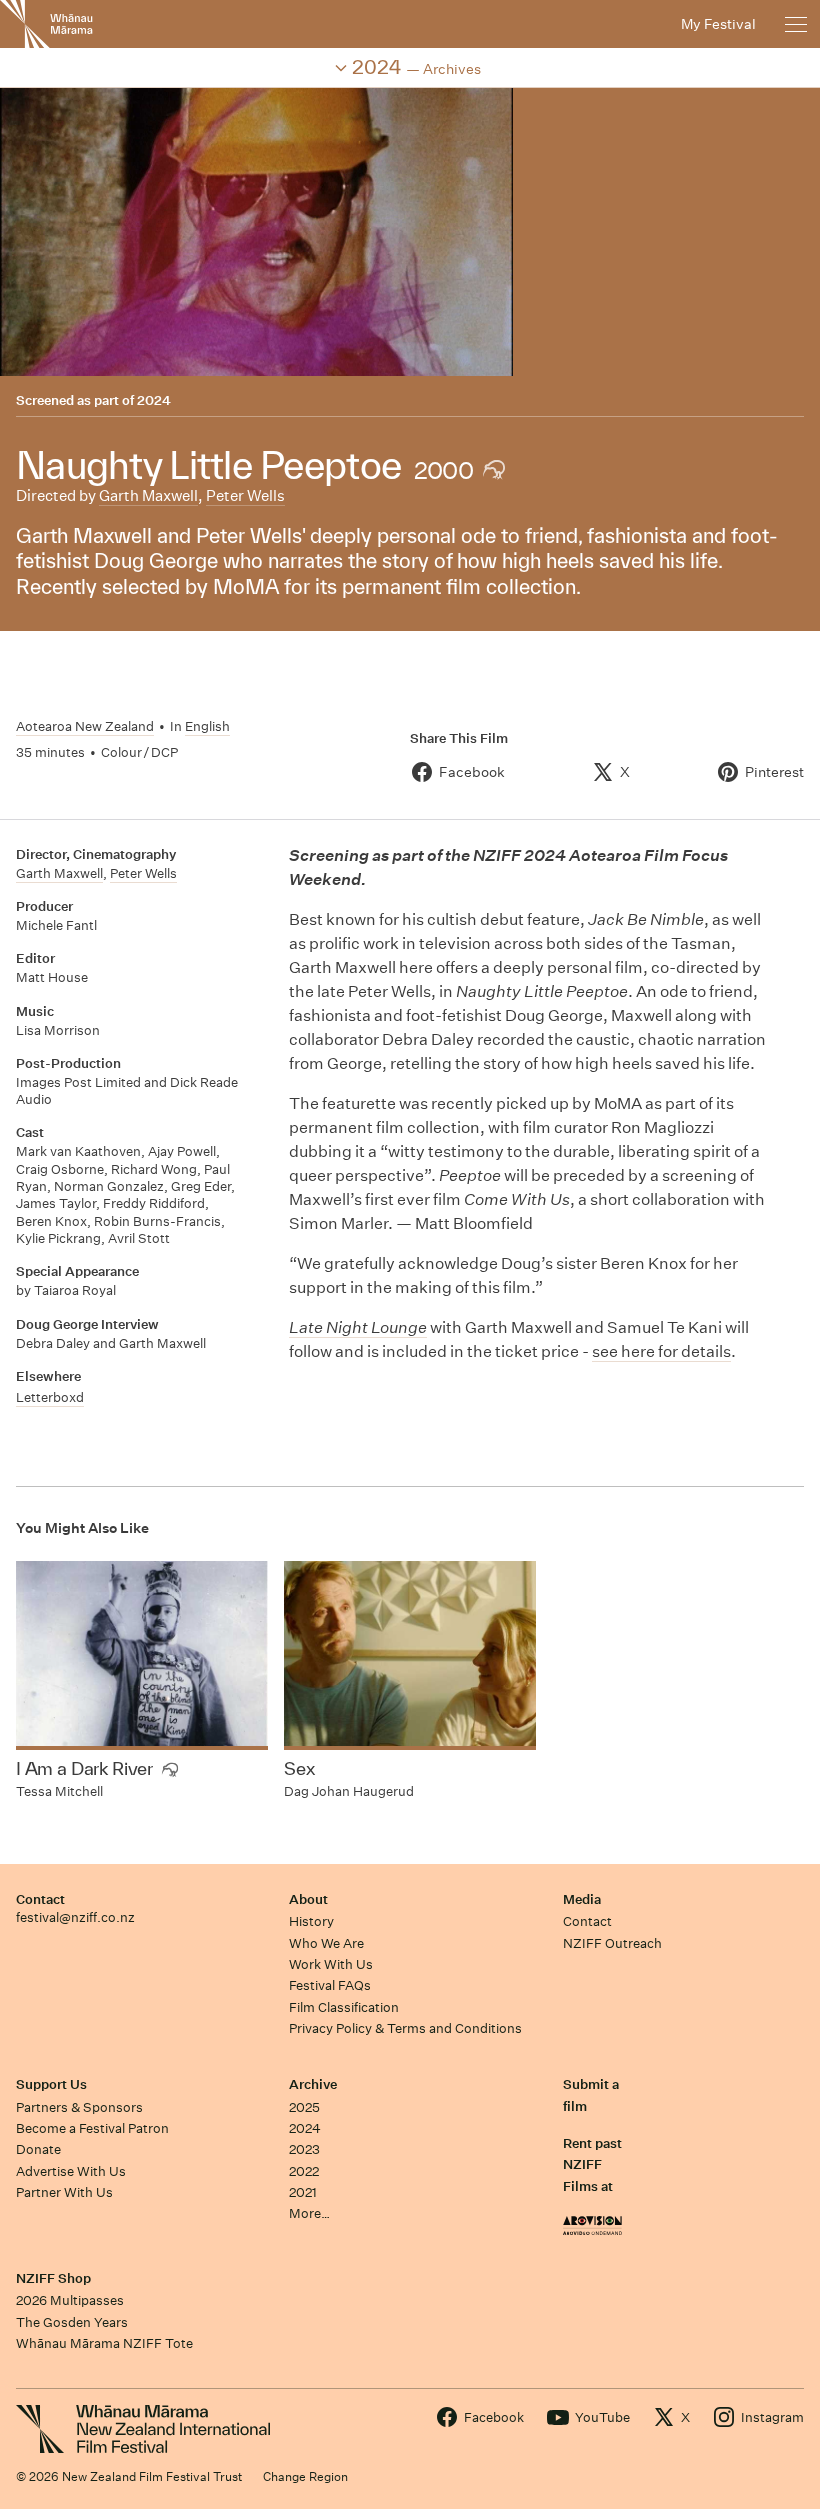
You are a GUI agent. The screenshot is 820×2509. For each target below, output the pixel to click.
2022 (304, 2171)
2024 (154, 400)
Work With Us (331, 1964)
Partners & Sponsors (79, 2107)
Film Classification (344, 2007)
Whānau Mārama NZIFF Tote (104, 2343)
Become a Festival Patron (92, 2128)
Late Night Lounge (358, 1327)
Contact (40, 1899)
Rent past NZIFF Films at (592, 2165)
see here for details (661, 1351)
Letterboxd (50, 1397)
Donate (38, 2149)
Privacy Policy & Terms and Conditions (405, 2028)
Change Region (305, 2476)
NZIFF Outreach (612, 1943)
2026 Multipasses (70, 2300)
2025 (304, 2107)
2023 (304, 2149)
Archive (313, 2084)
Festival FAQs (330, 1985)
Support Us (51, 2084)
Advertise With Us (71, 2171)
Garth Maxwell (148, 495)
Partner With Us (64, 2192)
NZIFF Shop (53, 2278)
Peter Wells (245, 495)
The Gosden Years (72, 2322)
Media (582, 1899)
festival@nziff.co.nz (75, 1917)
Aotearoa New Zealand (85, 726)
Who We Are (326, 1943)
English (207, 726)
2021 (303, 2192)
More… (309, 2213)
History (311, 1921)
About (308, 1899)
